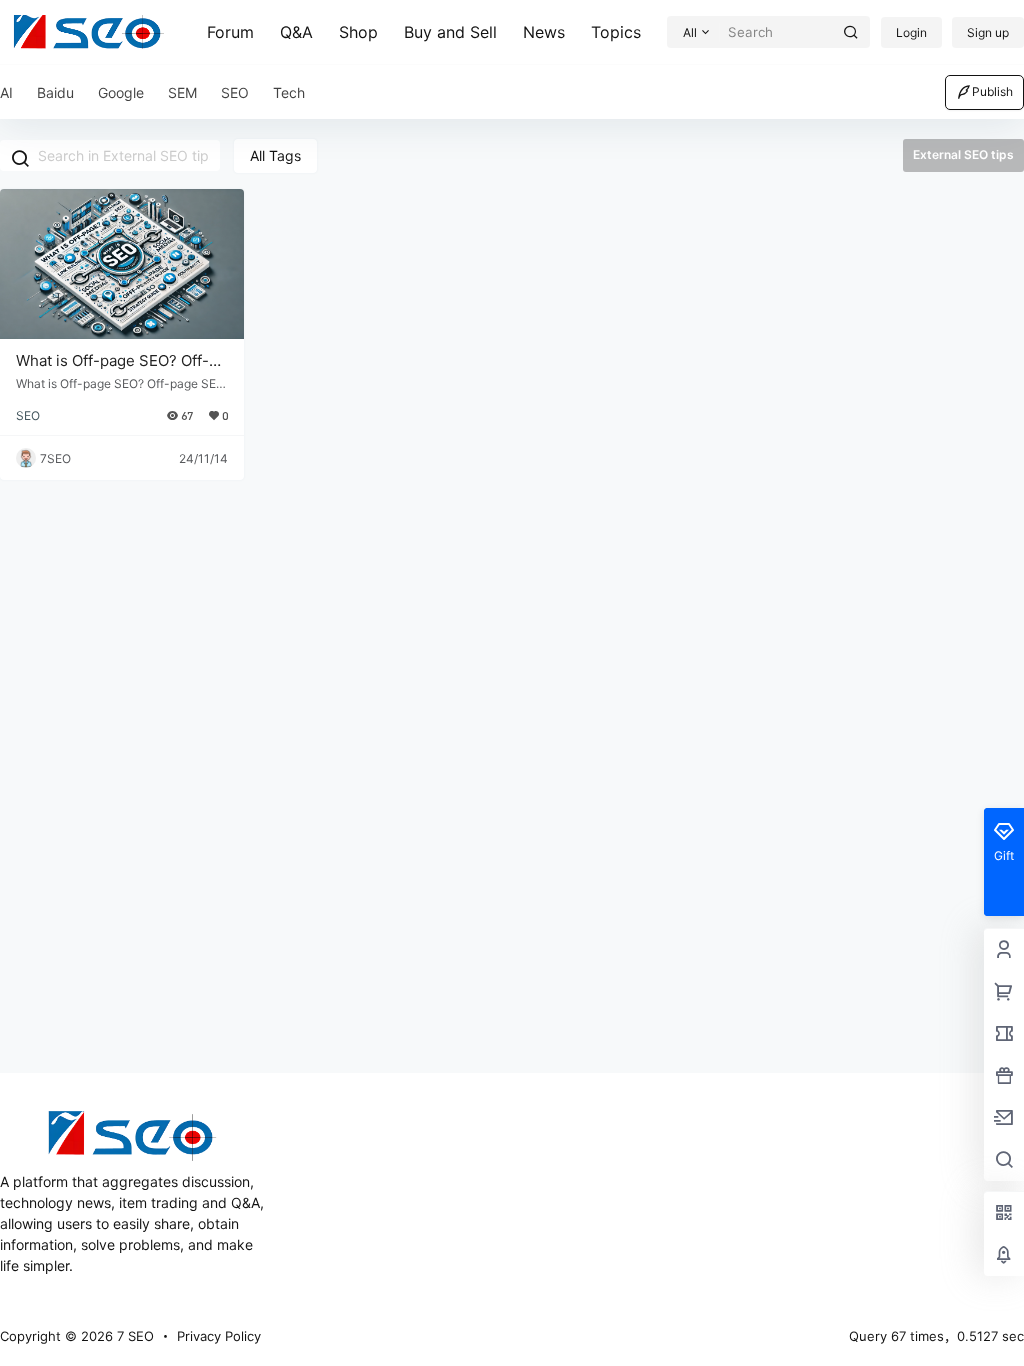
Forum (230, 32)
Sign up (988, 32)
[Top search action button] (851, 32)
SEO (28, 415)
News (544, 32)
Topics (616, 32)
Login (911, 32)
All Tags (275, 155)
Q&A (296, 32)
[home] (88, 32)
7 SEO (133, 1336)
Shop (358, 32)
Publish (992, 91)
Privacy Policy (219, 1336)
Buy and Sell (450, 32)
